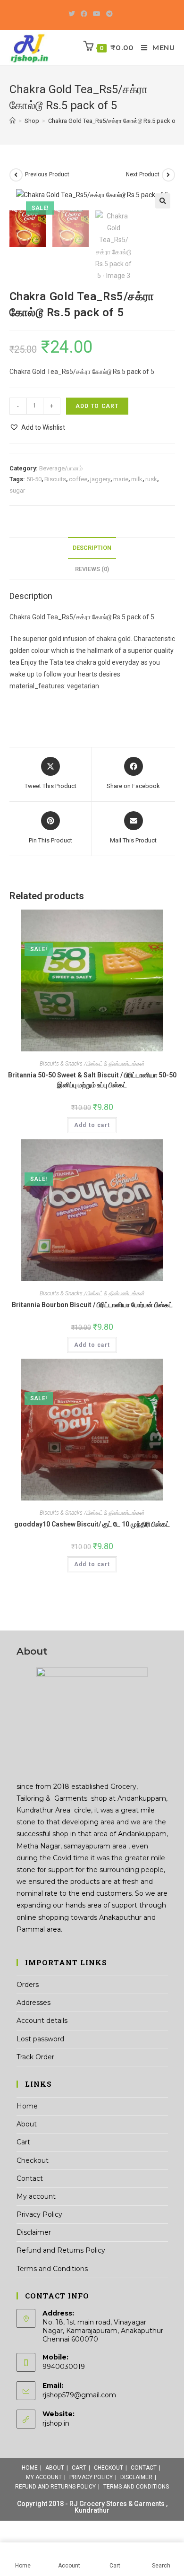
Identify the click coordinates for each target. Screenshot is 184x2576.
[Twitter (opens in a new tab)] (73, 14)
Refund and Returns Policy (61, 2250)
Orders (28, 1985)
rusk (151, 479)
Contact (30, 2178)
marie (121, 479)
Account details (42, 2021)
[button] (163, 201)
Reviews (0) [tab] (92, 569)
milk (137, 479)
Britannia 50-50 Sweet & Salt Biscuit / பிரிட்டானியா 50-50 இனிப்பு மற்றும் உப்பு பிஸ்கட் (92, 1080)
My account (36, 2196)
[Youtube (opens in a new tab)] (97, 14)
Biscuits (55, 479)
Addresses (33, 2003)
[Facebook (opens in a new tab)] (84, 14)
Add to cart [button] (92, 1125)
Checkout (33, 2160)
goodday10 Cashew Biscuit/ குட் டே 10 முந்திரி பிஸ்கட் (92, 1524)
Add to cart (97, 406)
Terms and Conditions (52, 2269)
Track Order (35, 2057)
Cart (23, 2142)
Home (27, 2106)
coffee (78, 479)
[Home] (13, 121)
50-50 (34, 479)
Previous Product (47, 174)
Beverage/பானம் (61, 468)
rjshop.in (56, 2423)
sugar (17, 490)
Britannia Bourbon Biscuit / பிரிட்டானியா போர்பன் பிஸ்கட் (92, 1305)
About (27, 2124)
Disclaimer (34, 2232)
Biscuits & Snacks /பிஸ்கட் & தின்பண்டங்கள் (92, 1064)
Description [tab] (92, 548)
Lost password (40, 2039)
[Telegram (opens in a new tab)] (109, 14)
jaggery (100, 479)
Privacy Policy (39, 2214)
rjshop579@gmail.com (79, 2395)
